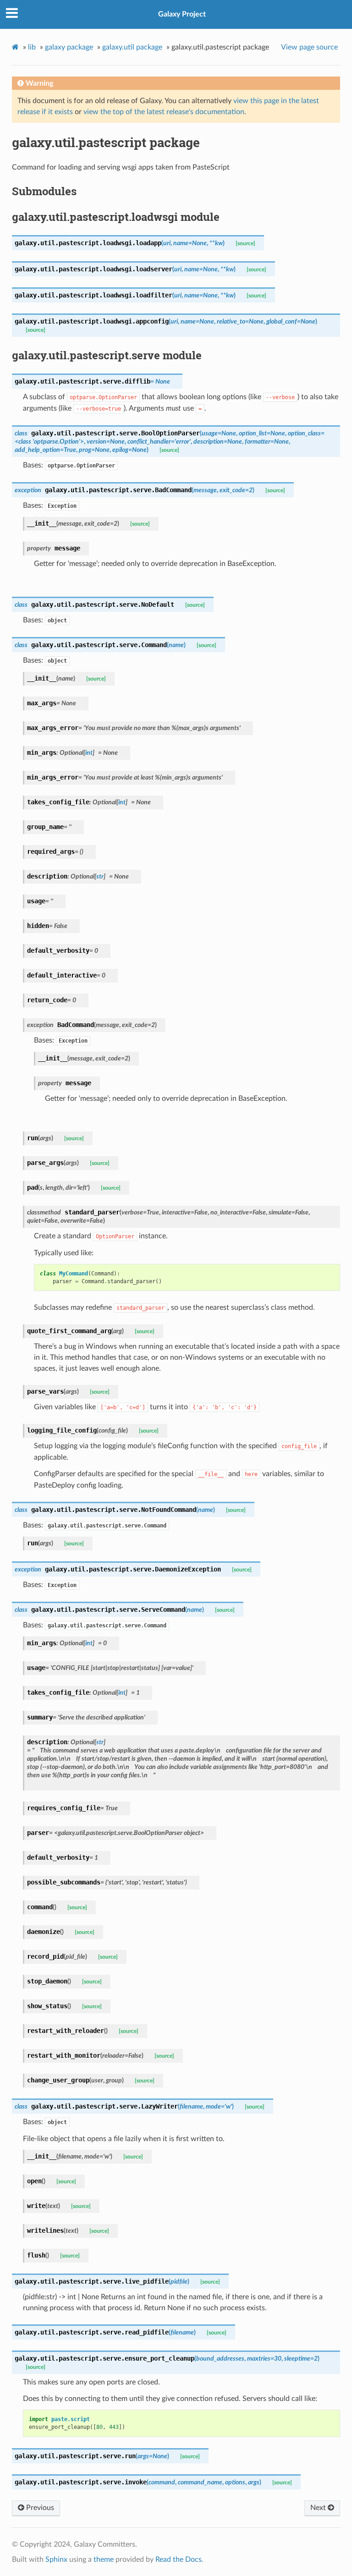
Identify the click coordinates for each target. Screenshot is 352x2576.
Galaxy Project (182, 14)
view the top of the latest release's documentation (164, 112)
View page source (309, 47)
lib (32, 47)
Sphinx (56, 2560)
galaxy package (69, 47)
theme (104, 2560)
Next (319, 2508)
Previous (39, 2508)
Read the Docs (179, 2560)
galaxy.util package (132, 47)
